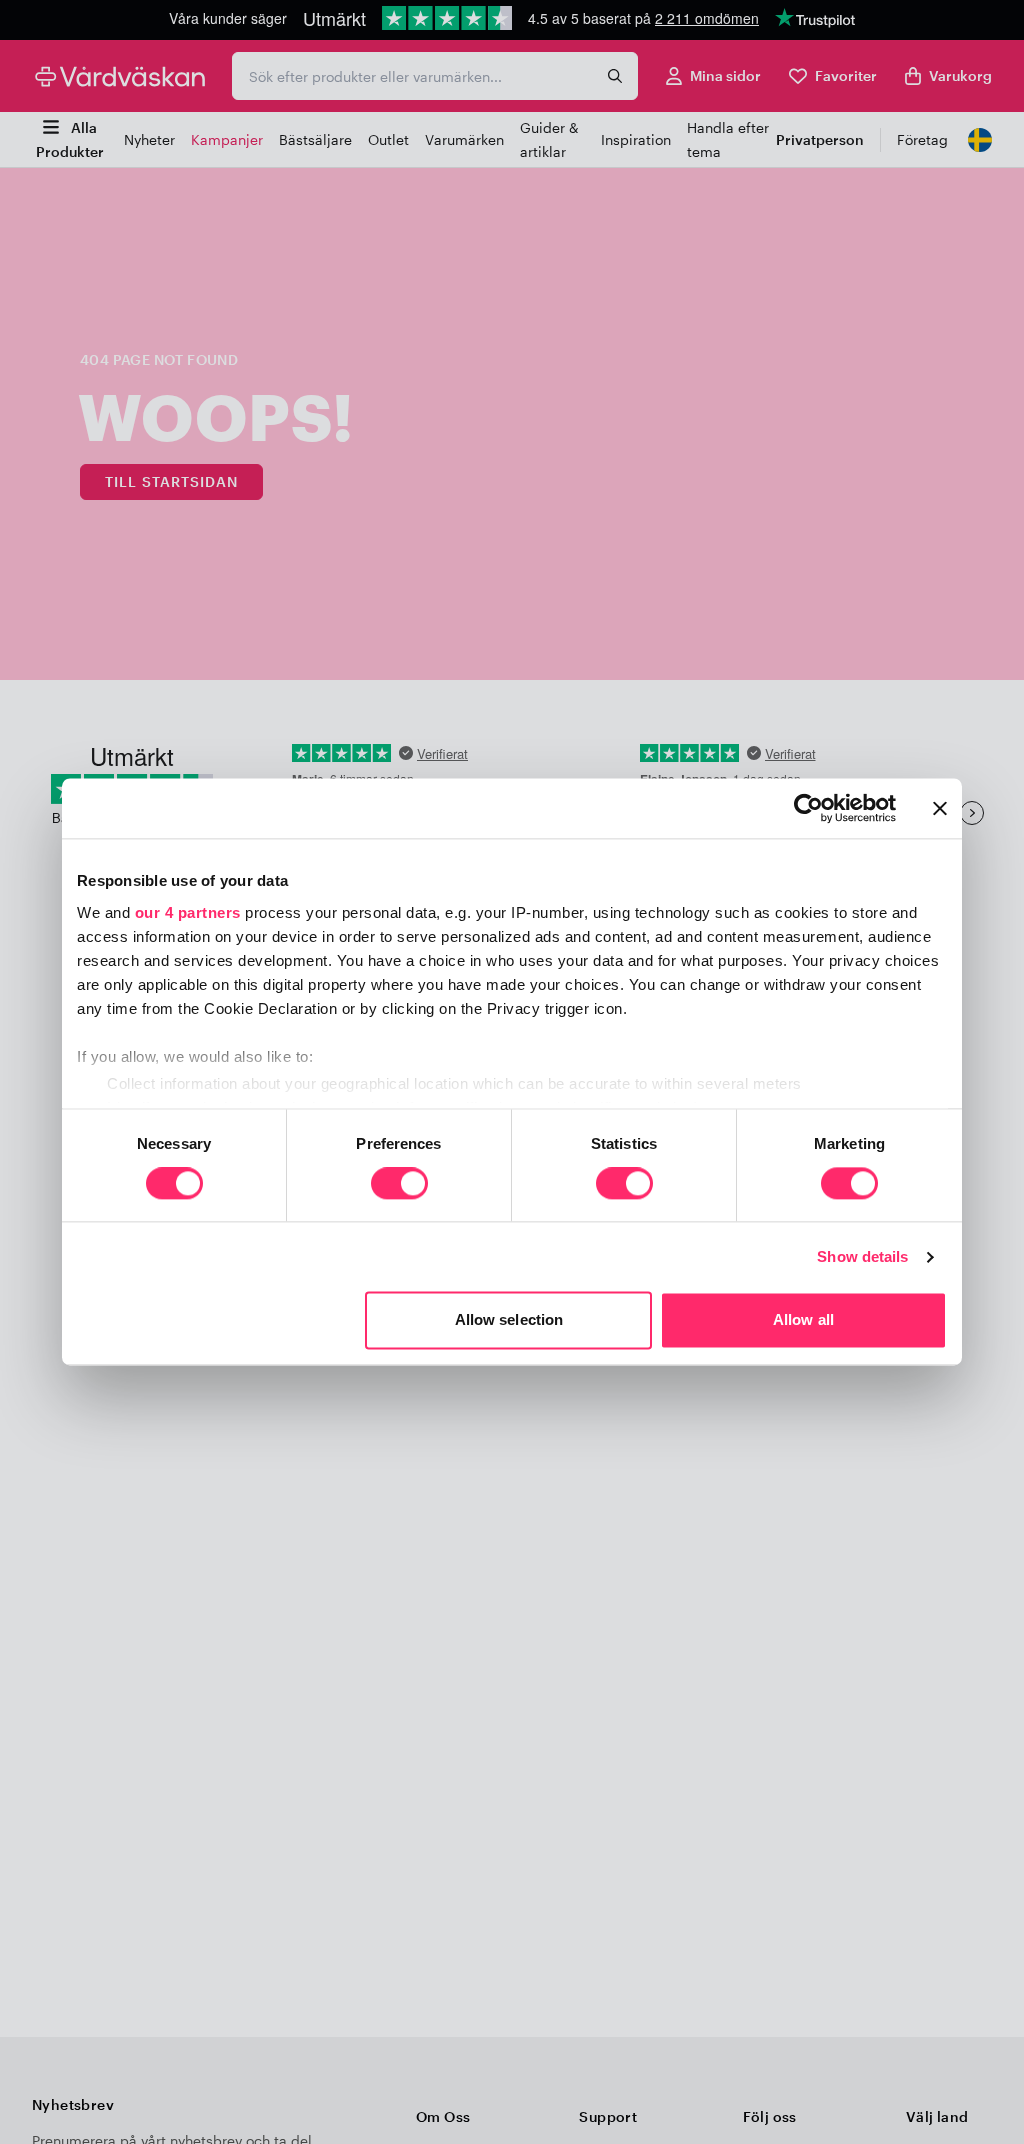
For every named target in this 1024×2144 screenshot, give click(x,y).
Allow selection (509, 1320)
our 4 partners (188, 912)
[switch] (399, 1185)
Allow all (803, 1320)
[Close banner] (940, 808)
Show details (862, 1256)
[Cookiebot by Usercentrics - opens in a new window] (808, 808)
